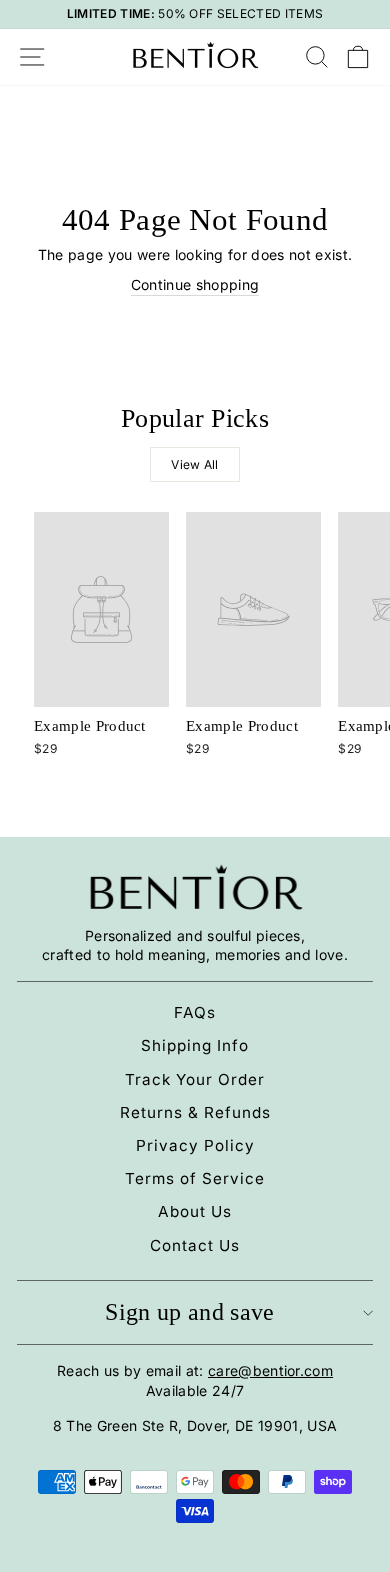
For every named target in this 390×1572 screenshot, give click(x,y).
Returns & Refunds (195, 1112)
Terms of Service (195, 1178)
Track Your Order (195, 1079)
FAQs (195, 1012)
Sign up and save (189, 1312)
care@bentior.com (270, 1370)
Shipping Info (195, 1045)
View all (195, 464)
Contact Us (195, 1245)
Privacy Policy (195, 1145)
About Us (195, 1211)
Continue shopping (195, 284)
